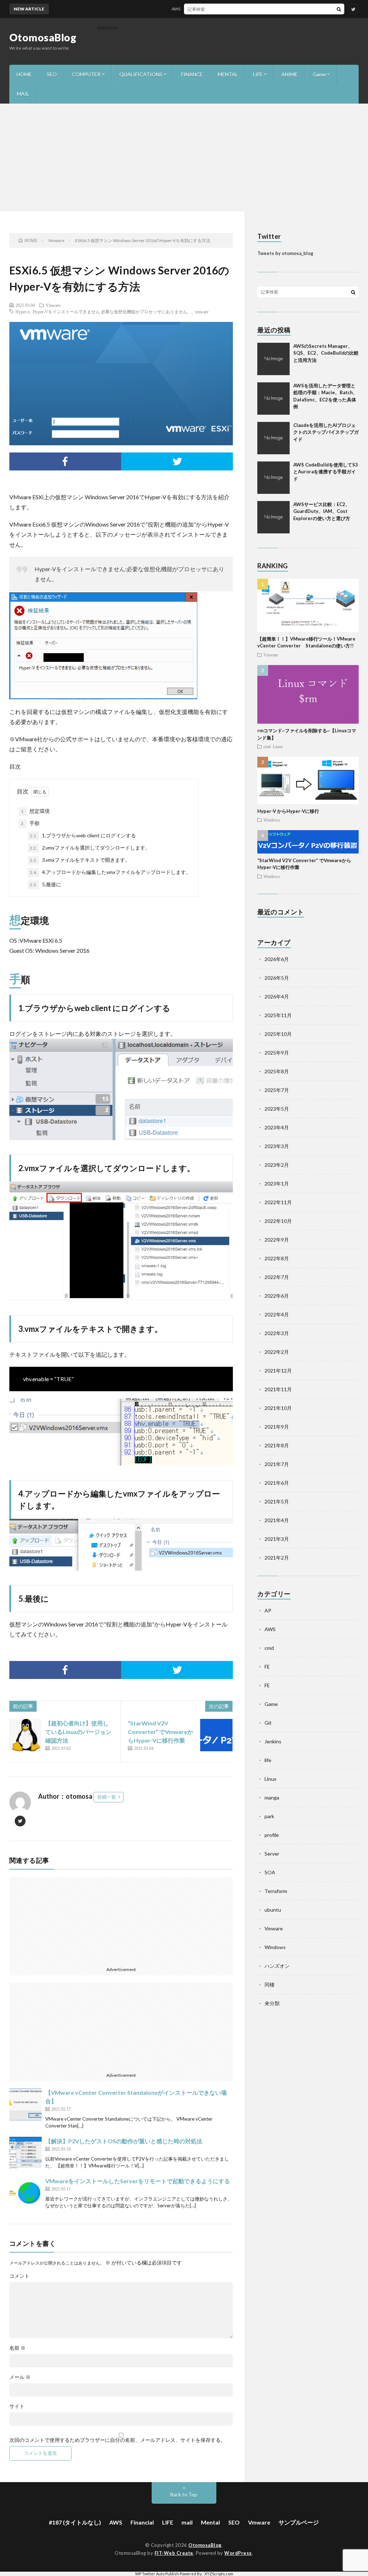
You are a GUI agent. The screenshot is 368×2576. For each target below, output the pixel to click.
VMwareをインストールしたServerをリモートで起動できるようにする (138, 2181)
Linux (278, 746)
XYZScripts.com (219, 2574)
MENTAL (228, 74)
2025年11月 (278, 1015)
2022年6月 (277, 1296)
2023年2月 (277, 1165)
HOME (24, 74)
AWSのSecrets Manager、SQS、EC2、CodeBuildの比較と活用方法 (212, 9)
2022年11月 (278, 1202)
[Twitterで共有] (177, 461)
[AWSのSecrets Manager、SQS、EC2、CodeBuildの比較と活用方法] (273, 359)
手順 (30, 823)
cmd (267, 746)
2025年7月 (277, 1090)
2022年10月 (278, 1221)
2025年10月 (278, 1034)
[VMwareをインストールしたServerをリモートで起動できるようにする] (26, 2193)
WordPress (238, 2553)
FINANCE (192, 74)
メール (20, 2377)
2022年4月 (277, 1314)
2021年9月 (277, 1427)
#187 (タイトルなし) (75, 2522)
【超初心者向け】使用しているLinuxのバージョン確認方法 (78, 1732)
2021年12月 (278, 1371)
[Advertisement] (184, 158)
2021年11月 (278, 1389)
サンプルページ (299, 2522)
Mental (210, 2522)
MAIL (23, 94)
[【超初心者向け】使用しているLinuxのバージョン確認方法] (26, 1735)
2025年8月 (277, 1071)
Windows (272, 820)
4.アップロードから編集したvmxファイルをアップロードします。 (110, 872)
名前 (17, 2348)
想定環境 (35, 811)
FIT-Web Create (174, 2553)
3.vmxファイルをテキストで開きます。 (80, 860)
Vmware (53, 305)
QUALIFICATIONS (141, 74)
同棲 (270, 1985)
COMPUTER (86, 74)
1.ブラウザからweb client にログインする (83, 835)
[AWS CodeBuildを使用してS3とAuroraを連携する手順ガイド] (273, 478)
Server (272, 1854)
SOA (270, 1872)
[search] (339, 9)
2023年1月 (277, 1184)
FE (267, 1667)
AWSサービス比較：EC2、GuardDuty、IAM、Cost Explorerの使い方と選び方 (322, 511)
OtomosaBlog (43, 37)
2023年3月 (277, 1146)
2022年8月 (277, 1258)
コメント (19, 2276)
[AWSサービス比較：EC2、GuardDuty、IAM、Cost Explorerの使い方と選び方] (273, 517)
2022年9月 (277, 1240)
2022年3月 (277, 1333)
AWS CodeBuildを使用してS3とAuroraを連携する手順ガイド (326, 472)
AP (268, 1610)
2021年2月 (277, 1558)
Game (319, 74)
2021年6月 (277, 1483)
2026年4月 (277, 996)
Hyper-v (22, 311)
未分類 (272, 2003)
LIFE (258, 74)
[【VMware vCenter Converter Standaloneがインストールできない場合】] (26, 2104)
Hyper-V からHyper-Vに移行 (288, 811)
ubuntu (273, 1910)
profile (272, 1835)
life (268, 1760)
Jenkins (273, 1741)
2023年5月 (277, 1109)
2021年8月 (277, 1445)
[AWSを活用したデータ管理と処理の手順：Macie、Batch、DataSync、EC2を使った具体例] (273, 399)
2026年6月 (277, 959)
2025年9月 (277, 1053)
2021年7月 (277, 1464)
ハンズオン (277, 1966)
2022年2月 (277, 1352)
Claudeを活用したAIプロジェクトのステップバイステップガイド (326, 432)
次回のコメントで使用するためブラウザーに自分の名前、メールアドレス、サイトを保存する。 (118, 2440)
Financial (142, 2522)
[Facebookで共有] (65, 461)
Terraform (276, 1891)
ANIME (289, 74)
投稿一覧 (107, 1797)
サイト (17, 2406)
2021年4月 (277, 1520)
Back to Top (184, 2495)
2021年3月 (277, 1539)
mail (187, 2522)
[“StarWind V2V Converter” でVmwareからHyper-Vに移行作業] (216, 1735)
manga (272, 1797)
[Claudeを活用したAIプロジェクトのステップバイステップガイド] (273, 438)
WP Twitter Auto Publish (157, 2574)
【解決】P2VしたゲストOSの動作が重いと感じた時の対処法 (124, 2141)
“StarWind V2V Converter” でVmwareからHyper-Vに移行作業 (160, 1732)
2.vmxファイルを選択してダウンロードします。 (90, 848)
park (269, 1816)
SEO (52, 74)
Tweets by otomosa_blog (285, 253)
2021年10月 (278, 1408)
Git (268, 1723)
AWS (270, 1629)
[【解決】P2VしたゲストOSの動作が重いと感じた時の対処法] (26, 2153)
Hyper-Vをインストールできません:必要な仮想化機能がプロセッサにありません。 (112, 311)
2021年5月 (277, 1501)
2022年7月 (277, 1277)
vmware (202, 311)
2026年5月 (277, 978)
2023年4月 (277, 1127)
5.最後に (45, 884)
